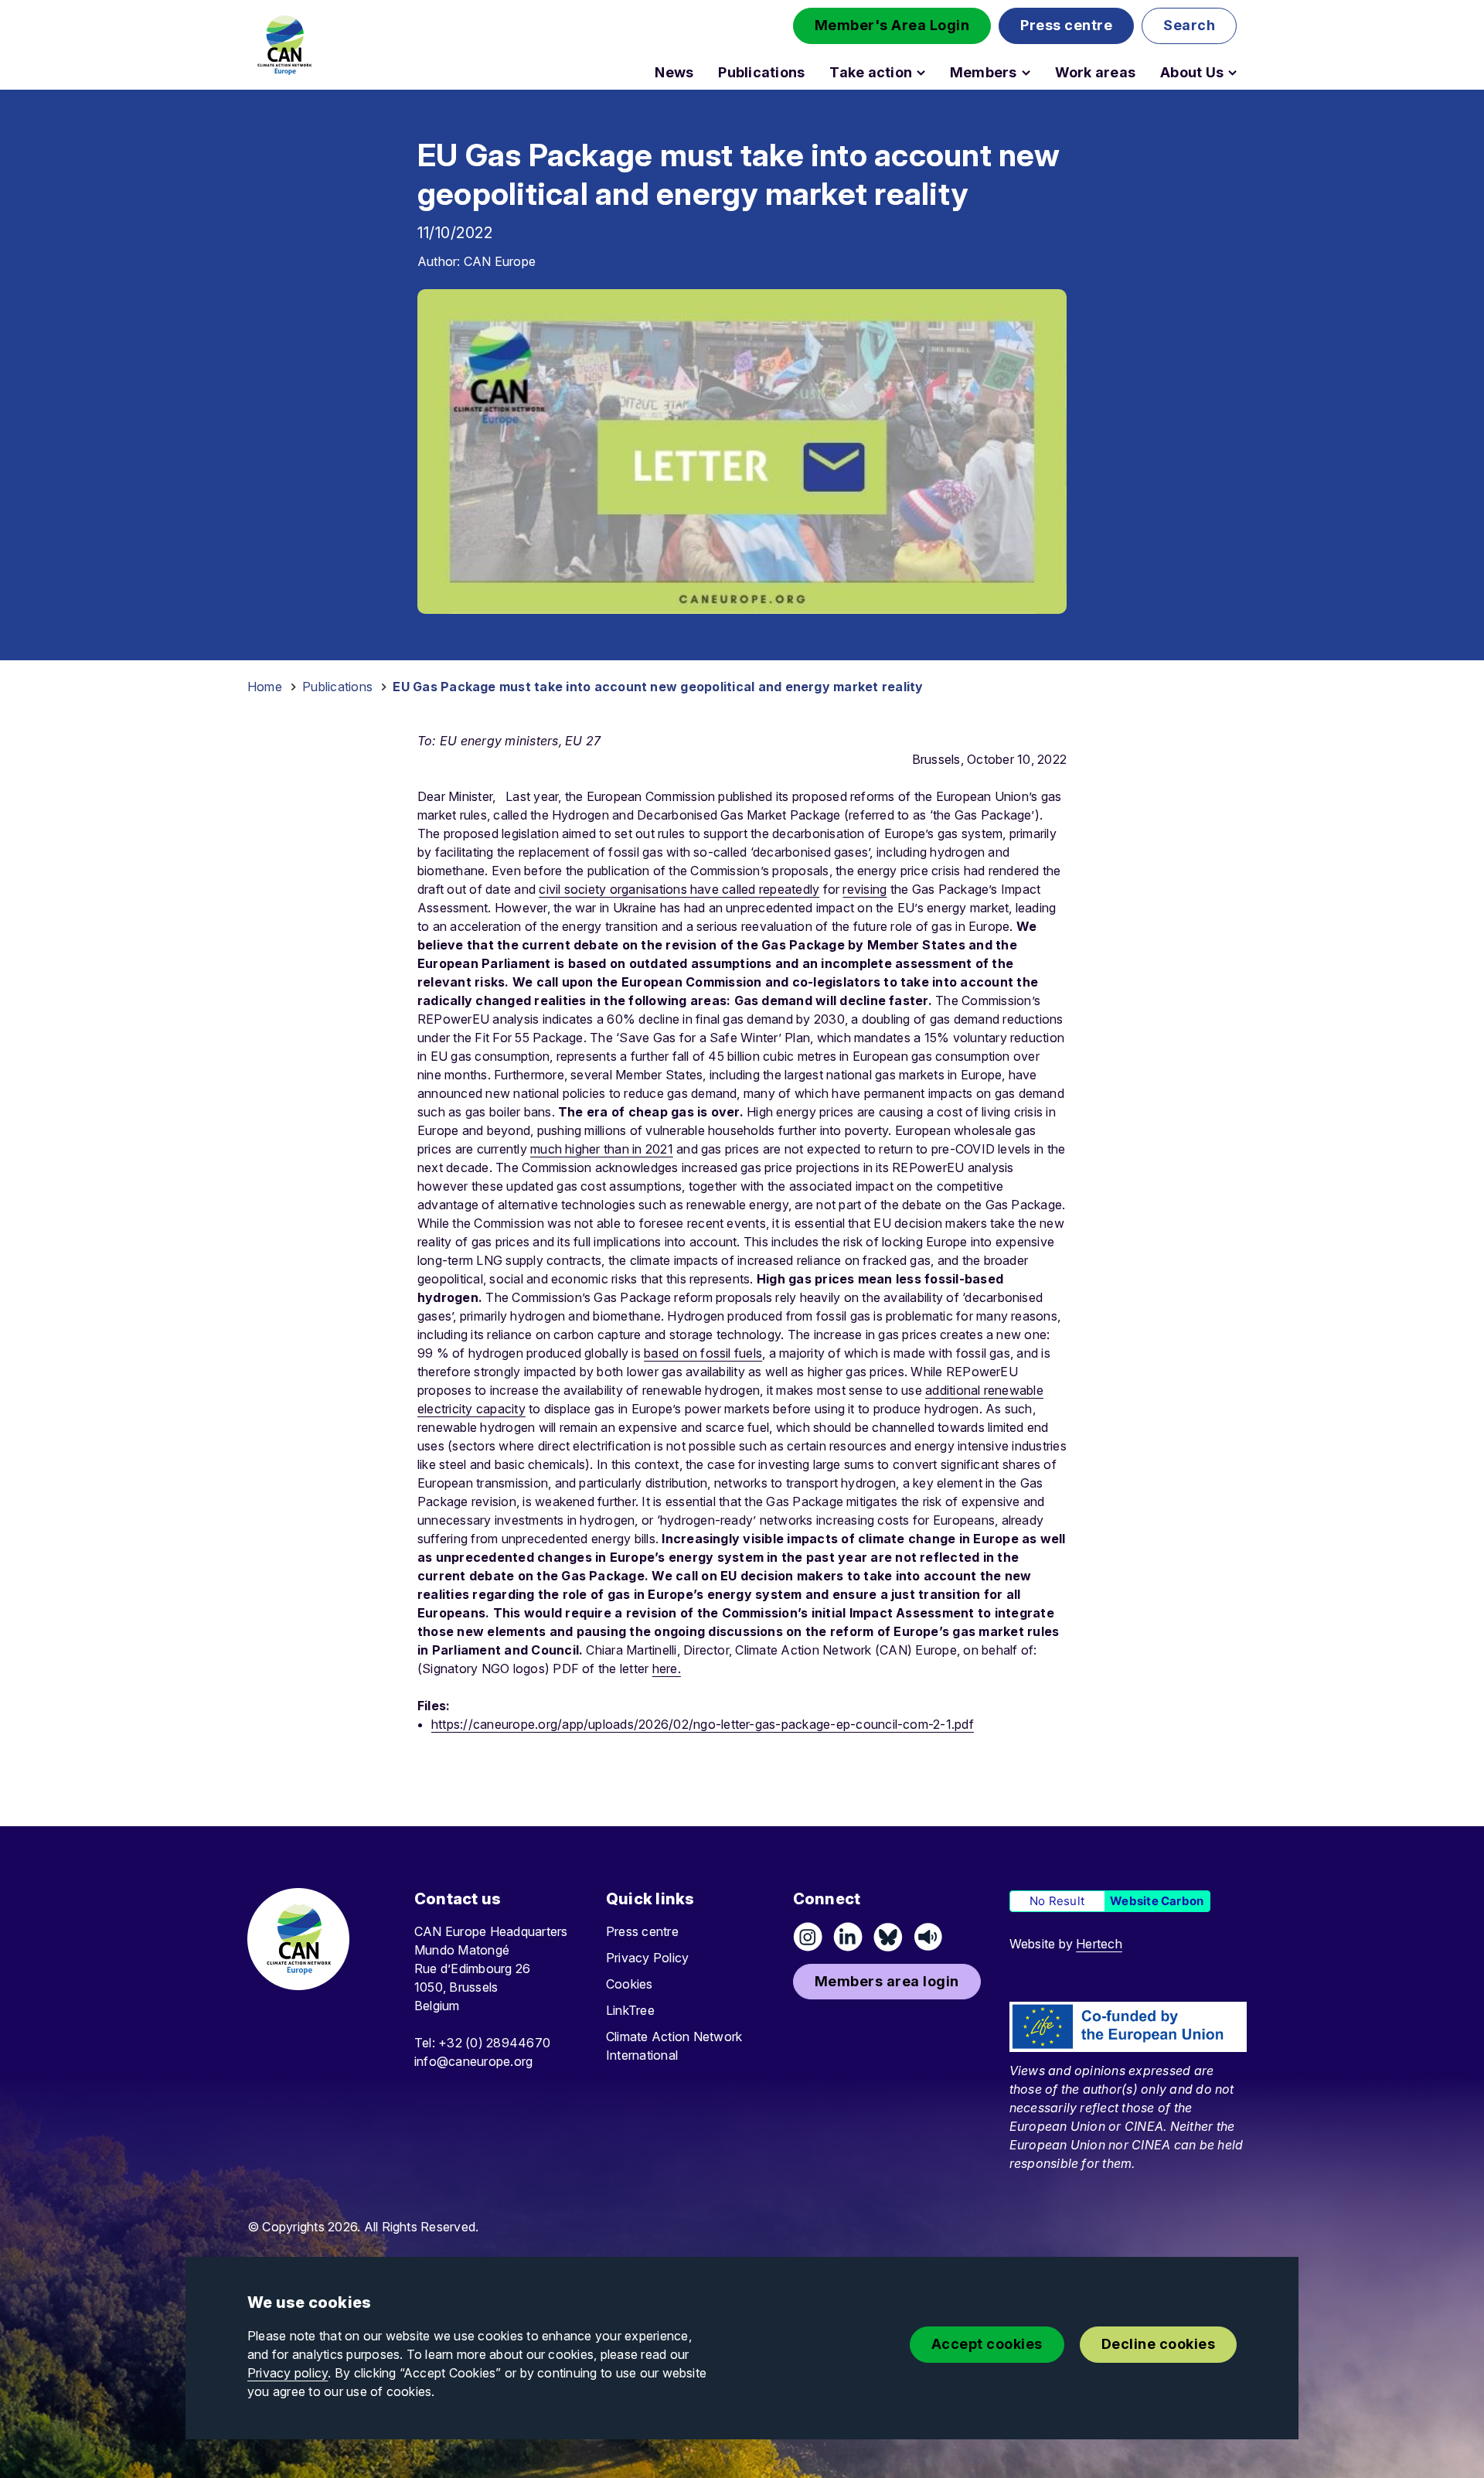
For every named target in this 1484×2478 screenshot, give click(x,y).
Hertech (1099, 1944)
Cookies (630, 1984)
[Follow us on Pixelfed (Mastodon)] (888, 1937)
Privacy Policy (647, 1958)
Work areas (1095, 73)
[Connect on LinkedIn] (848, 1937)
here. (667, 1668)
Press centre (642, 1931)
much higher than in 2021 (602, 1149)
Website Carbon (1157, 1901)
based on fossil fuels (703, 1353)
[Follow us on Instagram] (808, 1937)
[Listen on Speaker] (928, 1937)
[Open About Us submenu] (1232, 73)
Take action (871, 73)
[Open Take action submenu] (921, 73)
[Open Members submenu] (1026, 73)
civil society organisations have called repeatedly (679, 889)
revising (865, 889)
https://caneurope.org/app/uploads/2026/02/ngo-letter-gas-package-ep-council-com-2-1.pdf (703, 1724)
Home (265, 687)
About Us (1192, 73)
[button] (892, 26)
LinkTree (630, 2010)
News (674, 73)
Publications (761, 73)
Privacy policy (288, 2373)
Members (984, 73)
